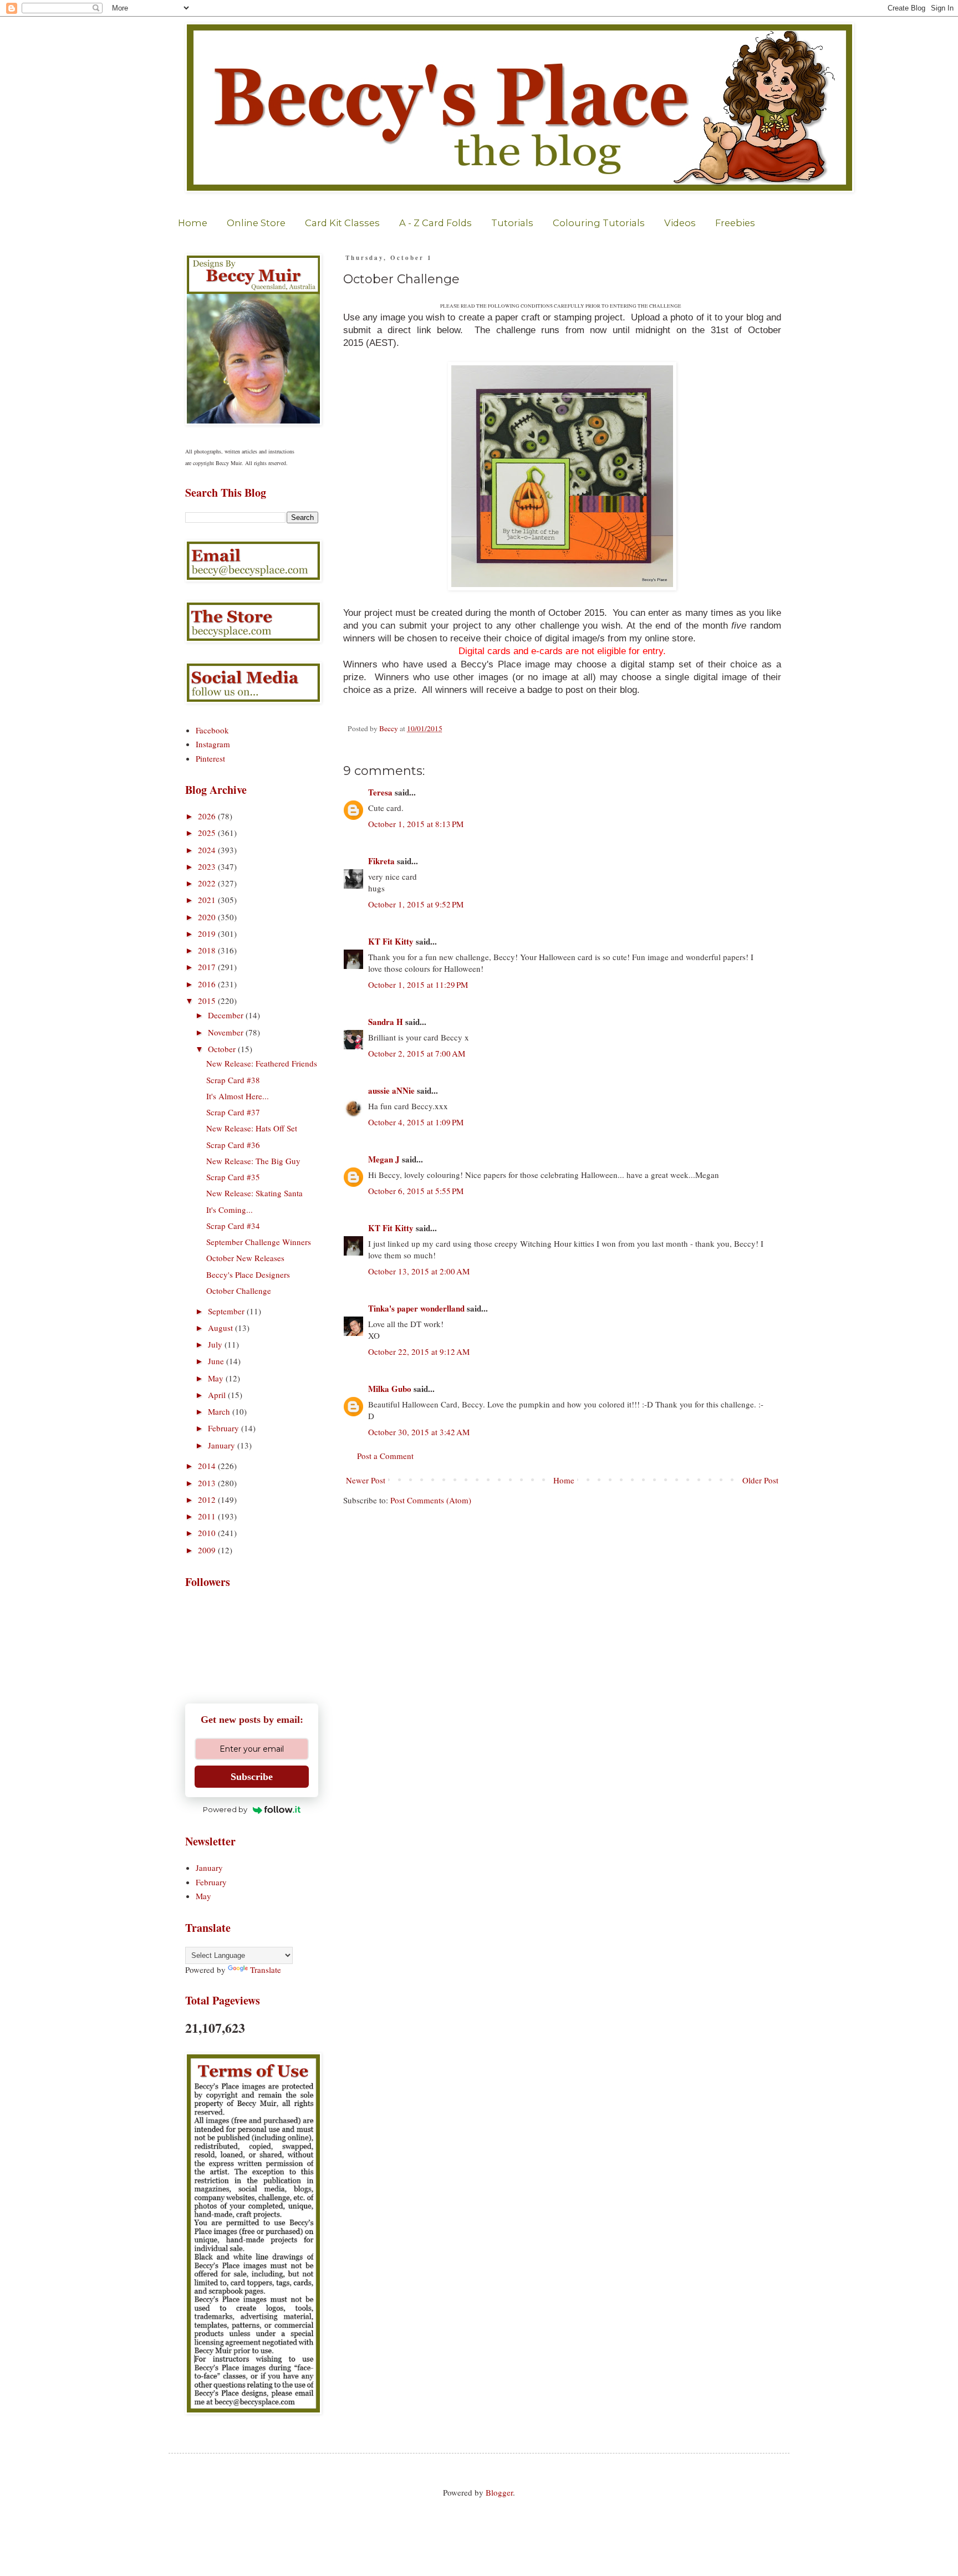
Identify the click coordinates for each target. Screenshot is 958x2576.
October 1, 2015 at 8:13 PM (416, 824)
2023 (208, 866)
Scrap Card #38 (233, 1080)
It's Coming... (230, 1210)
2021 (208, 900)
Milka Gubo (390, 1389)
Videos (680, 223)
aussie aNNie (391, 1090)
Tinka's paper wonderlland (416, 1308)
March (220, 1411)
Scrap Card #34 (233, 1226)
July (216, 1344)
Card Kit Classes (342, 223)
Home (193, 223)
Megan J (384, 1159)
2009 (208, 1550)
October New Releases (245, 1258)
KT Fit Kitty (391, 941)
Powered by (225, 1809)
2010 (208, 1533)
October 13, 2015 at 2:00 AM (419, 1271)
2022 (208, 883)
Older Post (760, 1480)
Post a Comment (385, 1456)
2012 (208, 1499)
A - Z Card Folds (435, 223)
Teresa (380, 792)
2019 (208, 934)
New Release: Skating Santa (254, 1193)
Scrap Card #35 (233, 1177)
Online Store (256, 223)
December (227, 1015)
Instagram (213, 744)
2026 (208, 816)
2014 (208, 1466)
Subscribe (252, 1777)
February (225, 1428)
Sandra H (386, 1022)
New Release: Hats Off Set (252, 1128)
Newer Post (366, 1480)
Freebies (735, 223)
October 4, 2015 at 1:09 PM (416, 1122)
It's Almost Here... (238, 1096)
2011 (208, 1516)
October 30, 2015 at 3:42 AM (419, 1432)
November (227, 1032)
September (227, 1311)
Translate (266, 1970)
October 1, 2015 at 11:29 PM (418, 985)
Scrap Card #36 (233, 1145)
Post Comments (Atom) (431, 1500)
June (217, 1361)
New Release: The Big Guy (253, 1161)
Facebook (212, 730)
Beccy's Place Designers (248, 1274)
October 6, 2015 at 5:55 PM (416, 1191)
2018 (208, 950)
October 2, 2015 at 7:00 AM (417, 1053)
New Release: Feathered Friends (262, 1063)
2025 (208, 833)
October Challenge (239, 1290)
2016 (208, 984)
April (218, 1395)
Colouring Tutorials (599, 223)
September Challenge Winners (259, 1242)
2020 (208, 917)
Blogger (499, 2492)
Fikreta (381, 861)
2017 (208, 967)
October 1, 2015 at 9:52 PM (416, 904)
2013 (208, 1483)
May (217, 1378)
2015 (208, 1001)
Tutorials (512, 223)
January (223, 1445)
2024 (208, 850)
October (223, 1049)
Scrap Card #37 (233, 1112)
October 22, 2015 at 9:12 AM (419, 1351)
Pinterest (210, 758)
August (221, 1328)
